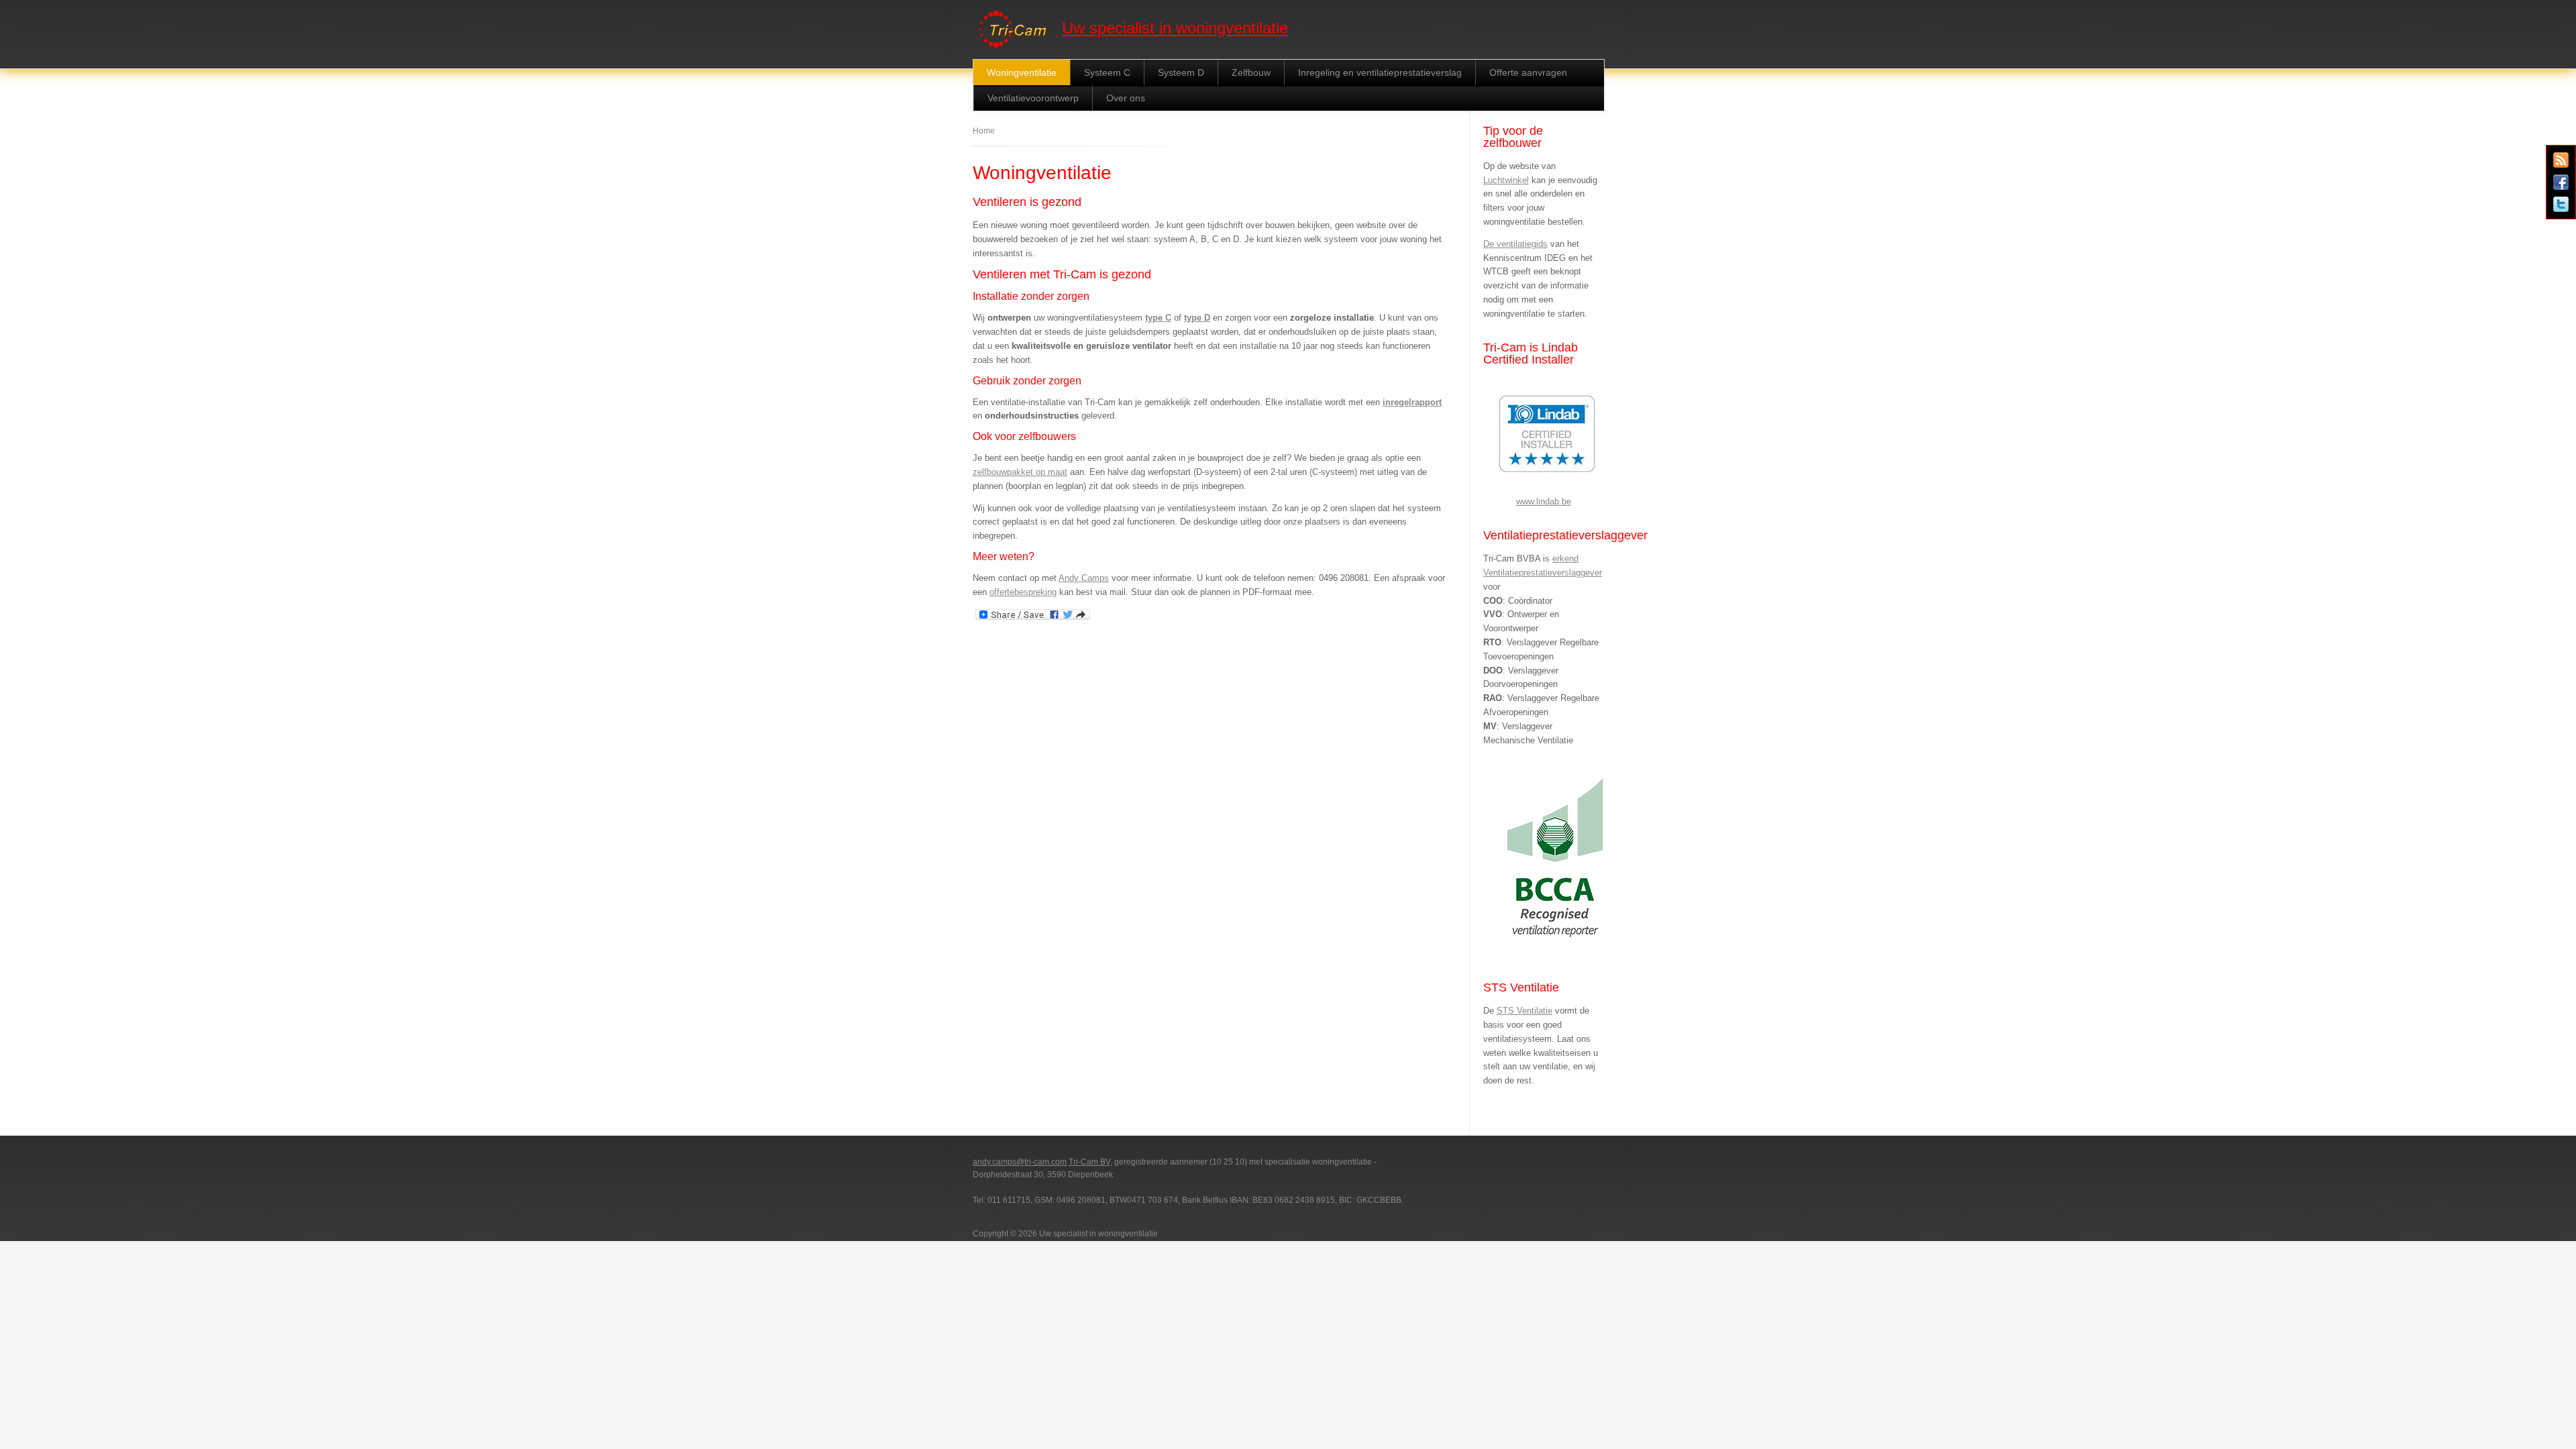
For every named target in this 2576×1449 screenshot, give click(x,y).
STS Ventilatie (1524, 1011)
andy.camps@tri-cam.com (1020, 1162)
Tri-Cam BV (1089, 1162)
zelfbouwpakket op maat (1020, 472)
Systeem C (1107, 72)
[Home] (1014, 49)
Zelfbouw (1251, 72)
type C (1158, 318)
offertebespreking (1023, 592)
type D (1197, 318)
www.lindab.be (1544, 501)
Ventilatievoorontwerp (1033, 98)
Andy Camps (1084, 578)
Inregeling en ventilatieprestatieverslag (1380, 72)
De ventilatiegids (1515, 244)
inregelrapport (1412, 402)
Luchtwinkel (1506, 180)
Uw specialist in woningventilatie (1175, 28)
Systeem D (1181, 72)
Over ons (1126, 98)
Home (984, 131)
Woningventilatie (1022, 72)
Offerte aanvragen (1528, 72)
